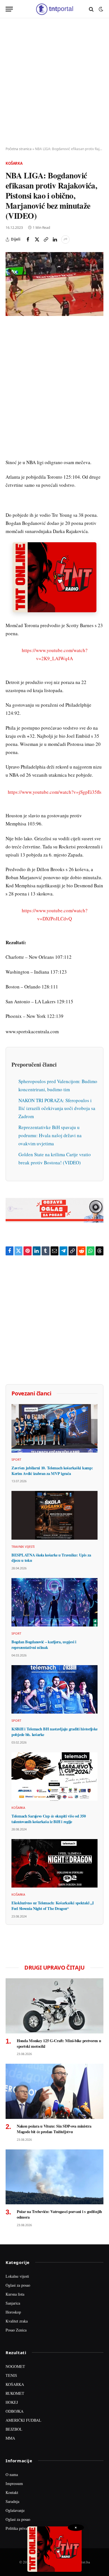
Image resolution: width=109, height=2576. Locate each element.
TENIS (11, 2375)
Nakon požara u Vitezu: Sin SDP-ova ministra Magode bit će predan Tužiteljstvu (54, 2129)
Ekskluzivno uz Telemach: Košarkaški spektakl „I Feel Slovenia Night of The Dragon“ (53, 1906)
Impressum (14, 2483)
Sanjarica (13, 2303)
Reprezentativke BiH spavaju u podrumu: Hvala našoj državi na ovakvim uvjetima (50, 1135)
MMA (10, 2438)
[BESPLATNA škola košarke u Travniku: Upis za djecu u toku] (54, 1515)
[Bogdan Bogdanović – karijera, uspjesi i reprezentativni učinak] (54, 1602)
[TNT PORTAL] (54, 9)
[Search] (91, 9)
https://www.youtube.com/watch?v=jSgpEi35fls (55, 792)
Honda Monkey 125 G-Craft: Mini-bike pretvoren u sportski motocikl (59, 2043)
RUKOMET (15, 2393)
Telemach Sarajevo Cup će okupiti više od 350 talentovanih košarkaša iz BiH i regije (48, 1819)
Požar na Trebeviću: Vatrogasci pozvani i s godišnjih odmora (59, 2214)
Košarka (14, 163)
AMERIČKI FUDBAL (23, 2420)
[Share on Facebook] (28, 239)
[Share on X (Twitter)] (37, 239)
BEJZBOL (14, 2429)
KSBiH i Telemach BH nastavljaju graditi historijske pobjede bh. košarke (54, 1732)
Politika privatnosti (21, 2528)
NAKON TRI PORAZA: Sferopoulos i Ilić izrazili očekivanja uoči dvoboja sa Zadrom (57, 1108)
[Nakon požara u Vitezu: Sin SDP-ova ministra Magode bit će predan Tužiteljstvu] (54, 2091)
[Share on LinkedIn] (55, 239)
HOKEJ (12, 2402)
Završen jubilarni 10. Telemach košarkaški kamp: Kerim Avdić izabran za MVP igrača (52, 1471)
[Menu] (9, 9)
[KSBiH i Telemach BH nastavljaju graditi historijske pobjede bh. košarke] (54, 1689)
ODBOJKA (15, 2411)
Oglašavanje (15, 2510)
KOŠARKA (15, 2384)
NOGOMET (15, 2366)
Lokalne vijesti (17, 2276)
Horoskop (13, 2312)
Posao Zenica (16, 2330)
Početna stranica (19, 149)
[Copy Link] (46, 239)
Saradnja (12, 2501)
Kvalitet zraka (17, 2321)
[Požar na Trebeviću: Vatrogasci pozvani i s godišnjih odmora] (54, 2177)
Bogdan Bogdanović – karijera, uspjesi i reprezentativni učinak (44, 1645)
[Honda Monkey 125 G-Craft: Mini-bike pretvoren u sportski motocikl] (54, 2006)
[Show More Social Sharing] (65, 239)
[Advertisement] (54, 83)
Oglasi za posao (18, 2285)
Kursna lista (15, 2294)
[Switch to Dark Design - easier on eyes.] (100, 9)
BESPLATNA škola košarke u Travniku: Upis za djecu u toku (51, 1558)
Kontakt (12, 2492)
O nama (12, 2474)
